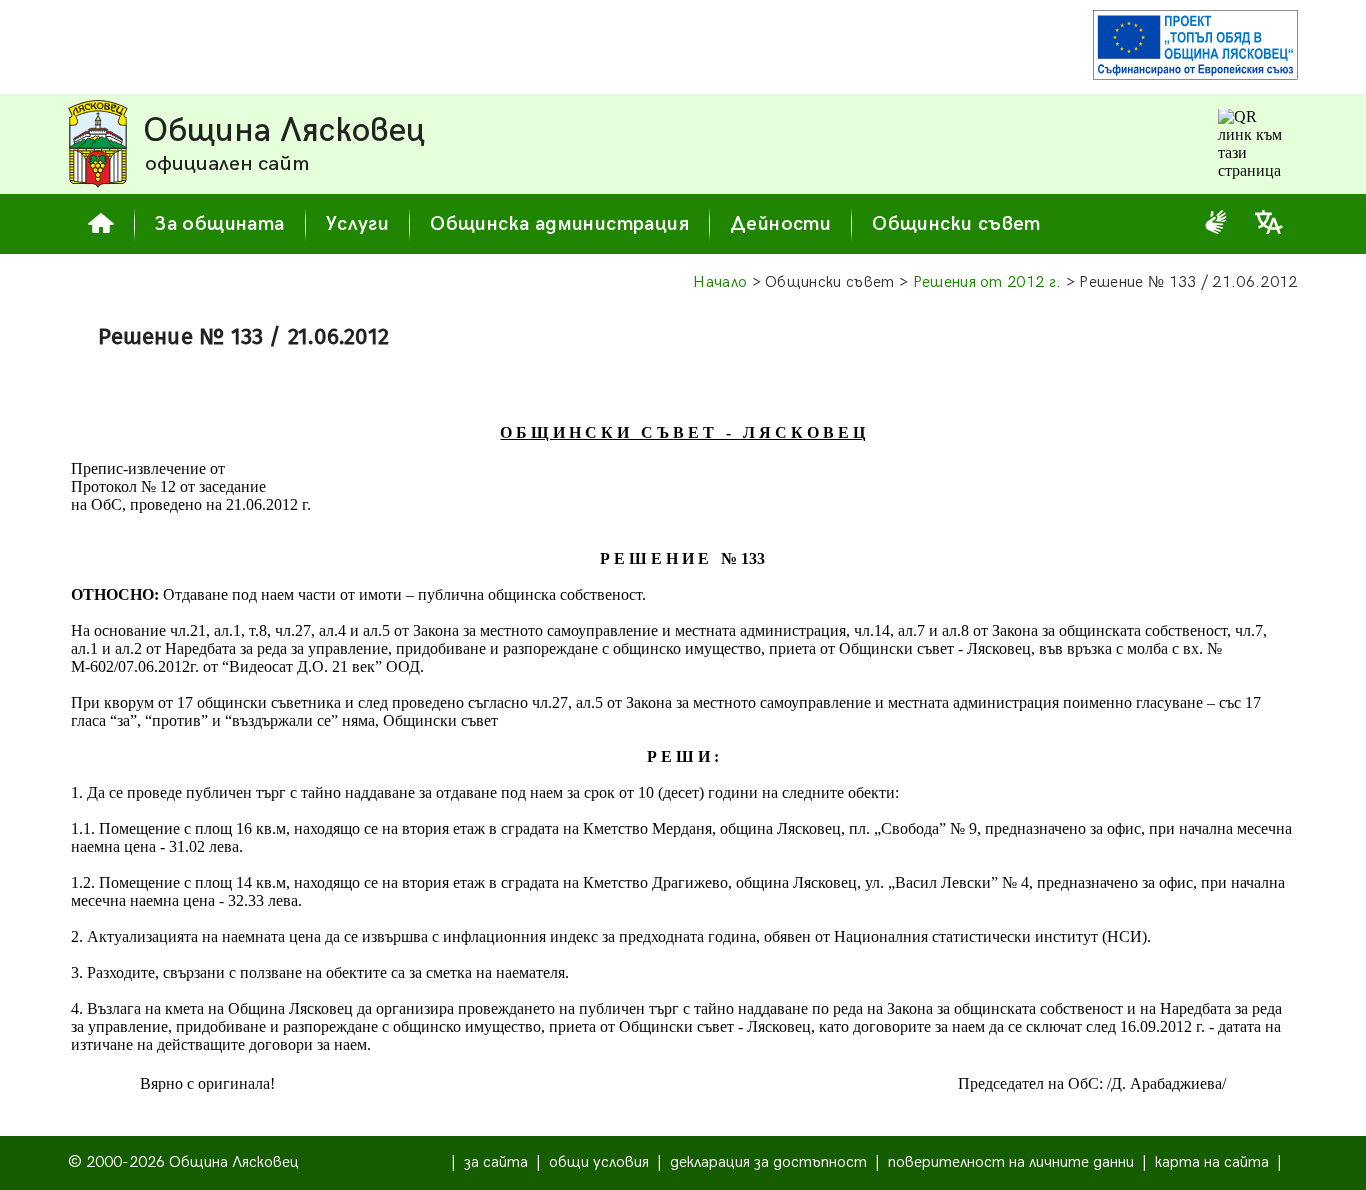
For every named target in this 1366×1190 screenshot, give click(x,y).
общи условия (599, 1162)
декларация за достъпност (768, 1162)
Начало (720, 282)
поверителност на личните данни (1011, 1162)
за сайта (496, 1162)
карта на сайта (1212, 1162)
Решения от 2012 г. (987, 282)
